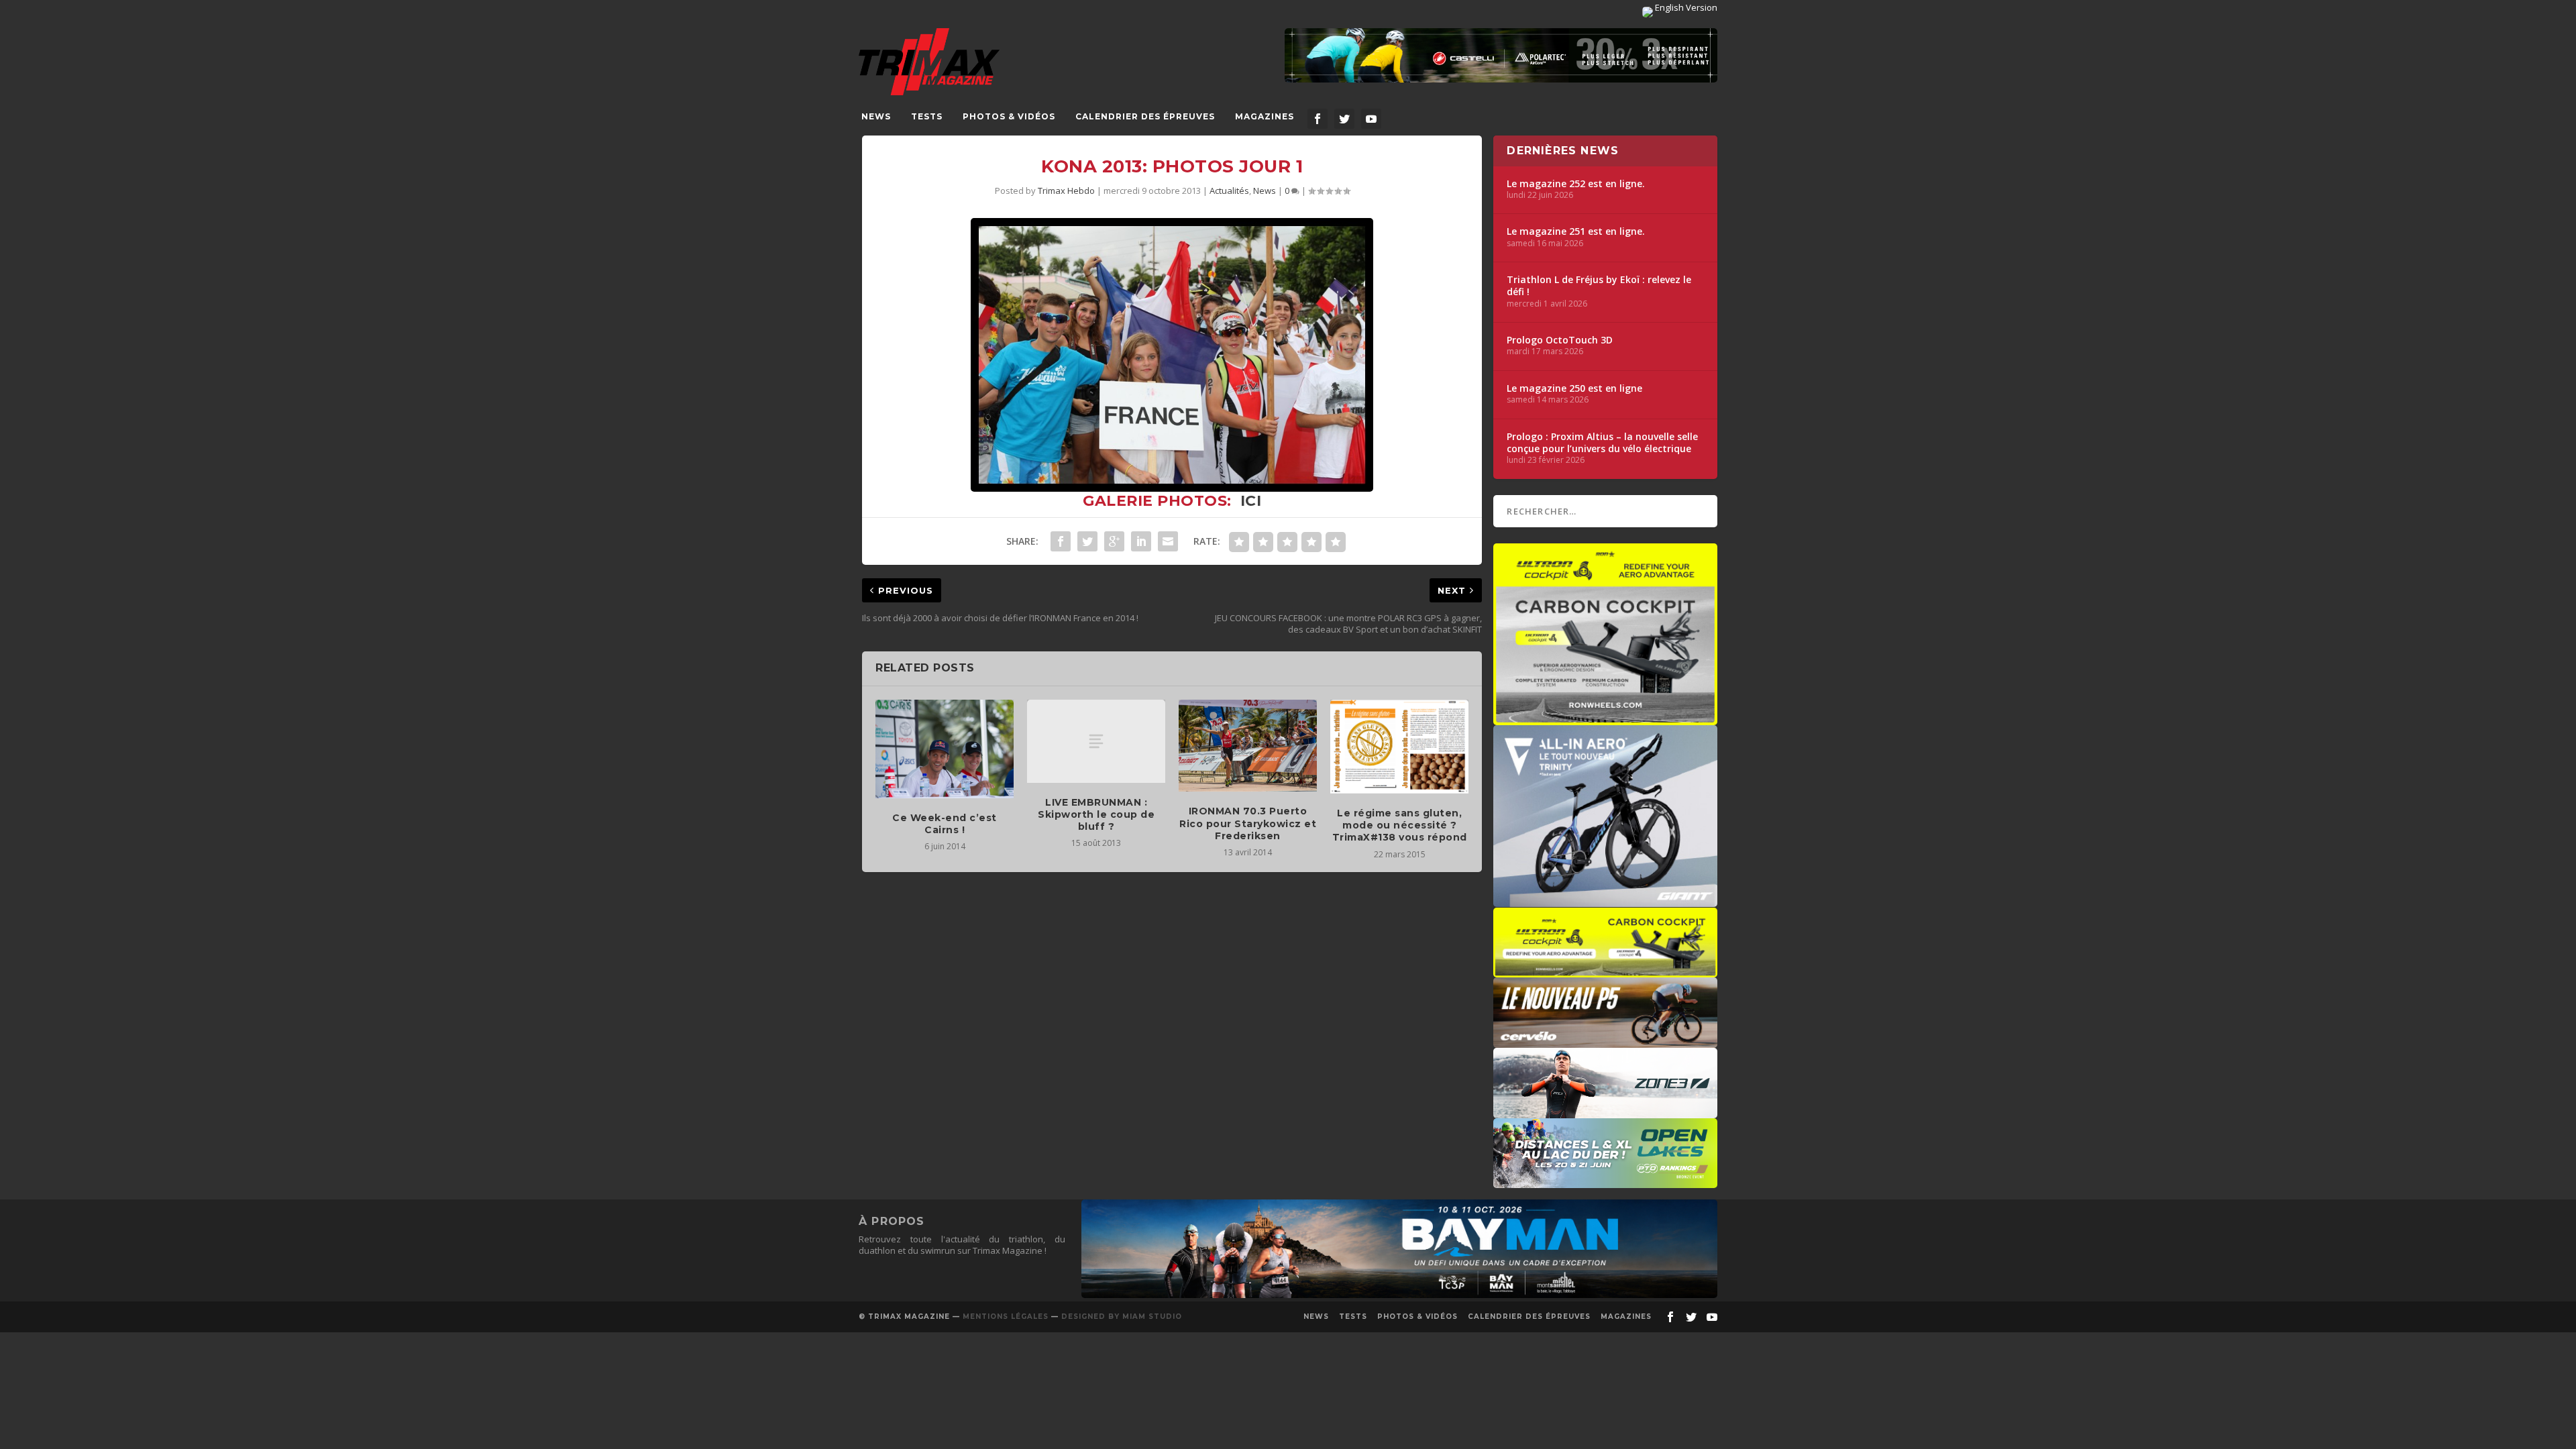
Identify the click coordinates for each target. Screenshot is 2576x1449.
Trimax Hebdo (1066, 191)
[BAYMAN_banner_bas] (1399, 1295)
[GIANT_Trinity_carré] (1605, 900)
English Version (1685, 7)
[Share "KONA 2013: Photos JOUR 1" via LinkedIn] (1141, 541)
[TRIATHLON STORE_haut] (1501, 55)
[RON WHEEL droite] (1605, 971)
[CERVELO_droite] (1605, 1041)
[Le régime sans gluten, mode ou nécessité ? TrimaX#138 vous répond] (1399, 747)
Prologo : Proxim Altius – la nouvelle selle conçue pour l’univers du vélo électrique (1602, 443)
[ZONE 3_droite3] (1605, 1112)
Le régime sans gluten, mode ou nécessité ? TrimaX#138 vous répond (1400, 825)
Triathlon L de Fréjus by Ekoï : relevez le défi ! (1599, 286)
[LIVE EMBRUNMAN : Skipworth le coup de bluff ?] (1096, 741)
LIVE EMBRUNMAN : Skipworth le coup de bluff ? (1096, 814)
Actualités (1229, 191)
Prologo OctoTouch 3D (1560, 340)
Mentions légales (1006, 1317)
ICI (1251, 501)
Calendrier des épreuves (1145, 116)
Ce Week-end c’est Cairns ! (945, 824)
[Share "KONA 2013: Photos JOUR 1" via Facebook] (1061, 541)
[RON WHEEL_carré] (1605, 718)
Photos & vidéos (1009, 116)
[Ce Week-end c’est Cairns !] (945, 749)
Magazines (1265, 116)
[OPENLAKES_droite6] (1605, 1181)
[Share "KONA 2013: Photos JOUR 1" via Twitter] (1087, 541)
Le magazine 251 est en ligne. (1576, 231)
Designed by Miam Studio (1122, 1317)
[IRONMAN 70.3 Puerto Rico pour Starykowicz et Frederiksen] (1248, 746)
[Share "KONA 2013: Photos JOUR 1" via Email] (1168, 541)
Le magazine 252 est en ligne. (1576, 184)
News (876, 116)
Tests (927, 116)
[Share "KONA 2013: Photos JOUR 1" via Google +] (1114, 541)
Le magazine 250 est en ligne (1574, 388)
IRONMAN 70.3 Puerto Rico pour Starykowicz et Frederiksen (1248, 823)
